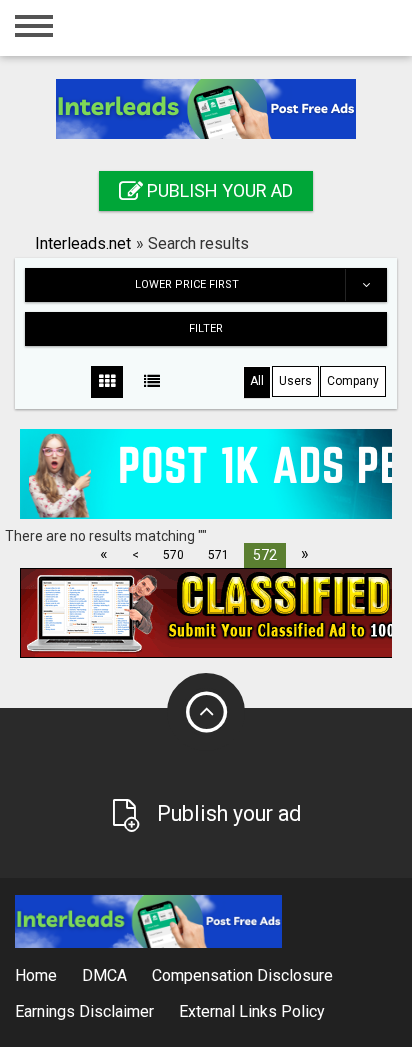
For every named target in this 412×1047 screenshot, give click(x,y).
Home (36, 975)
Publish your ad (218, 190)
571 (218, 555)
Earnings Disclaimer (84, 1011)
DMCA (104, 975)
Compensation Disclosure (242, 975)
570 (173, 555)
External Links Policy (252, 1011)
